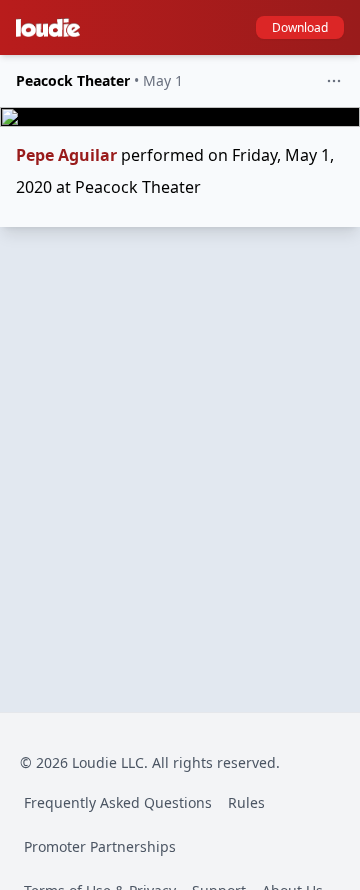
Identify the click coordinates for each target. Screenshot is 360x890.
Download (300, 27)
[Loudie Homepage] (52, 28)
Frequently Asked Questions (118, 802)
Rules (246, 802)
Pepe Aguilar (66, 155)
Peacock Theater (73, 80)
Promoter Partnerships (100, 846)
